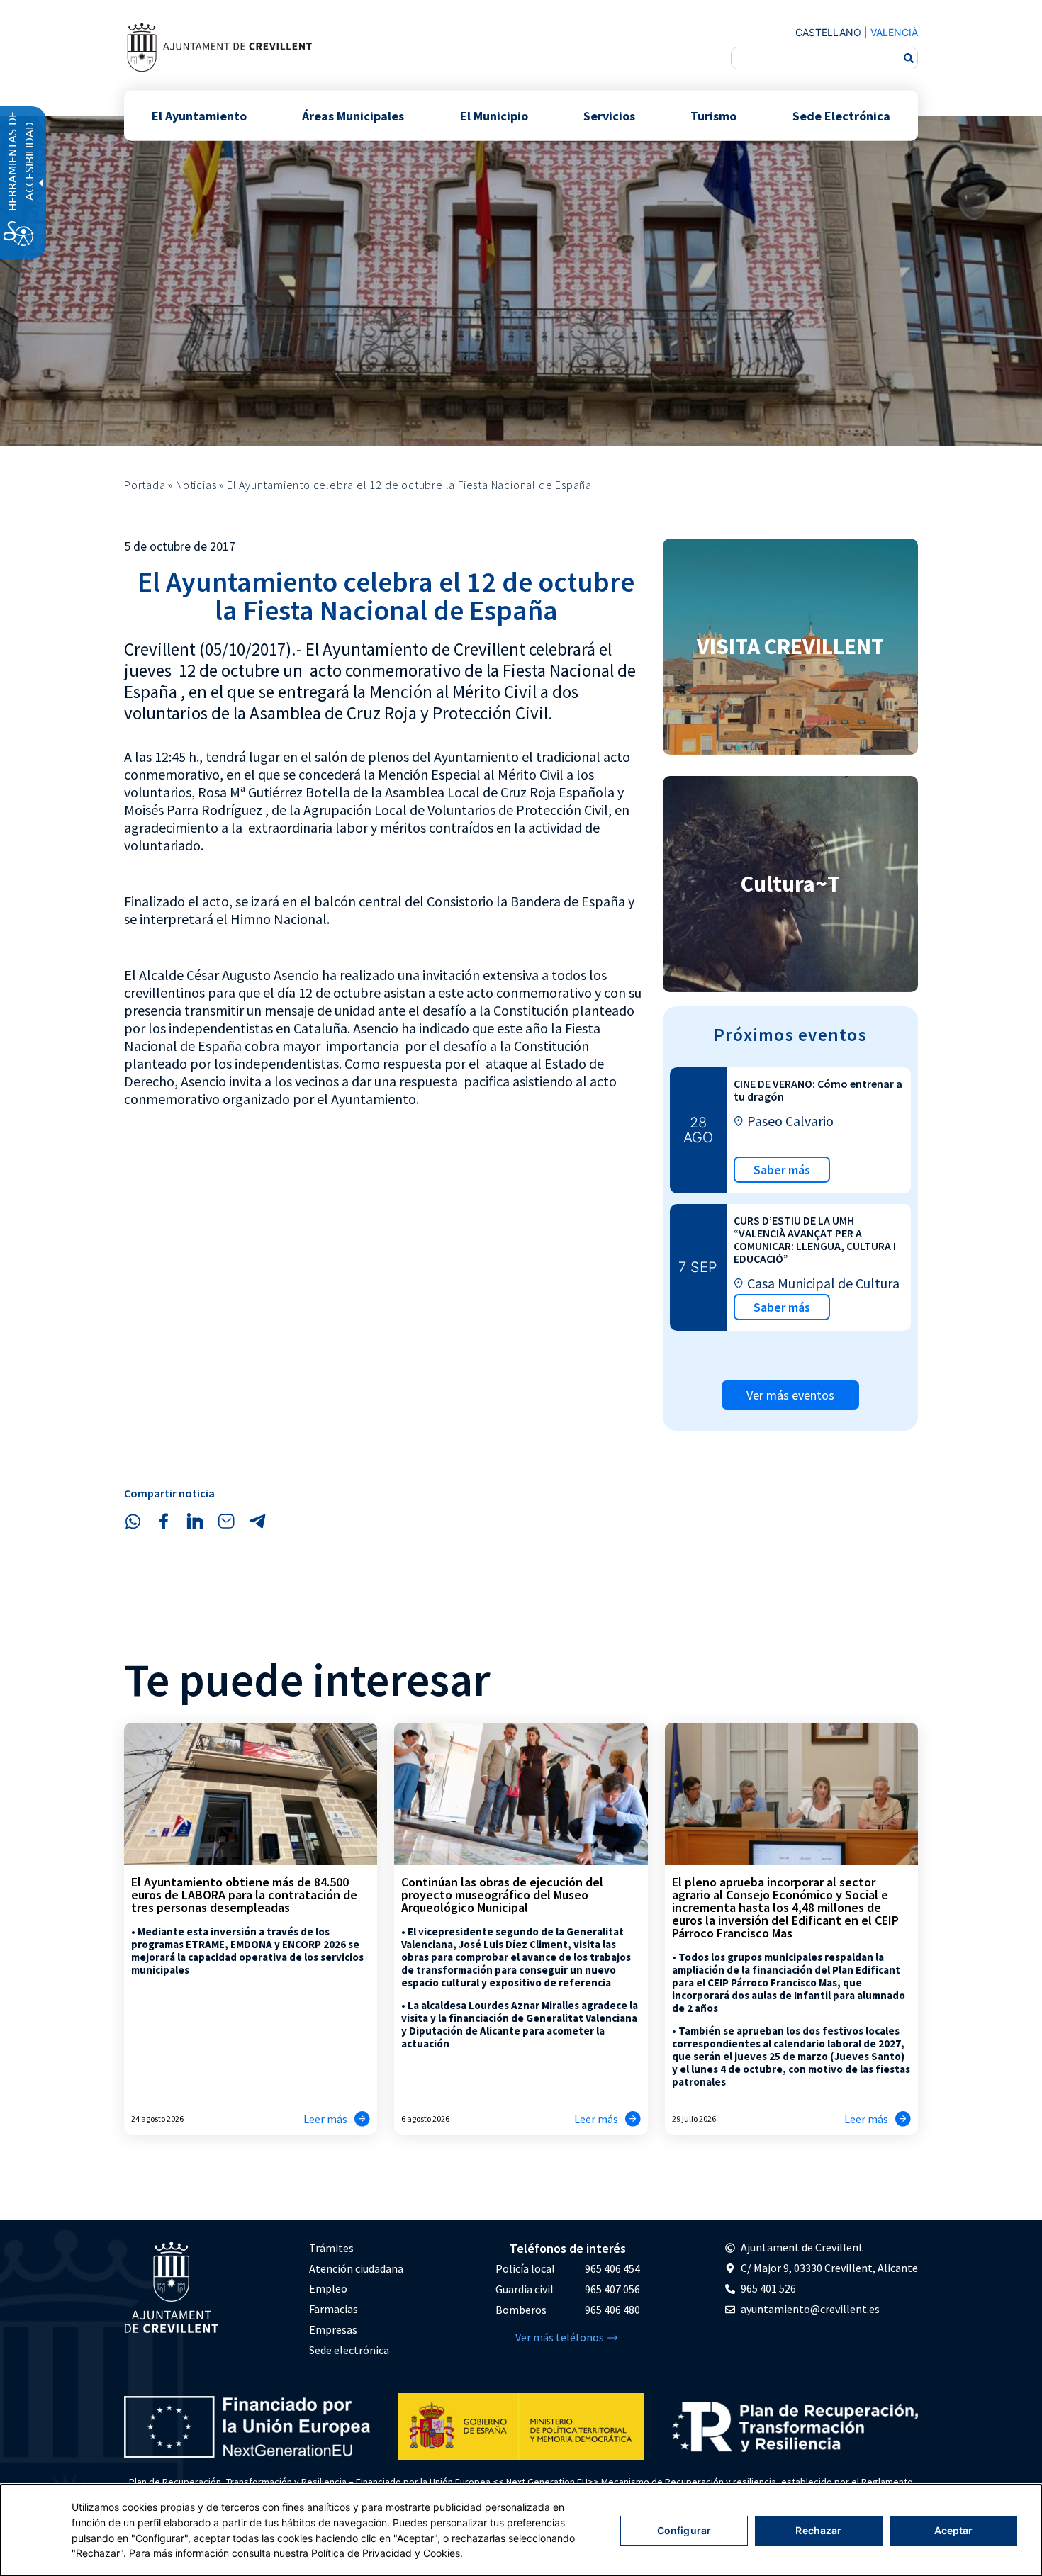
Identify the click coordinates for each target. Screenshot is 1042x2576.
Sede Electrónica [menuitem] (841, 115)
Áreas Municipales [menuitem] (353, 115)
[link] (219, 47)
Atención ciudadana (356, 2268)
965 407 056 (612, 2289)
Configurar (684, 2530)
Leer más (325, 2119)
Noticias (196, 485)
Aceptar (954, 2530)
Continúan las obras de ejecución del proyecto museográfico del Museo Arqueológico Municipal (502, 1895)
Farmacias (334, 2309)
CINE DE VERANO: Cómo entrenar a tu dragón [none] (818, 1090)
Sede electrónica (349, 2350)
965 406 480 (612, 2310)
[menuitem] (356, 2248)
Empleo (328, 2288)
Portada (145, 485)
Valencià (894, 32)
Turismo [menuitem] (713, 115)
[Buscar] (909, 58)
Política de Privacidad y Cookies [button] (386, 2553)
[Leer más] (362, 2119)
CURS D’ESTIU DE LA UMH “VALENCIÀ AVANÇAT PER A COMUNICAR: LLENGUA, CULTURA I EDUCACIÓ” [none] (815, 1239)
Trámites (331, 2248)
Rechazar (818, 2530)
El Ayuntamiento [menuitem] (199, 115)
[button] (133, 1522)
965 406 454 (612, 2268)
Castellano (828, 32)
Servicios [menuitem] (609, 115)
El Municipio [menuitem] (494, 115)
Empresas (333, 2329)
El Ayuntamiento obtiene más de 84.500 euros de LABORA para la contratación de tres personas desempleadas (244, 1895)
